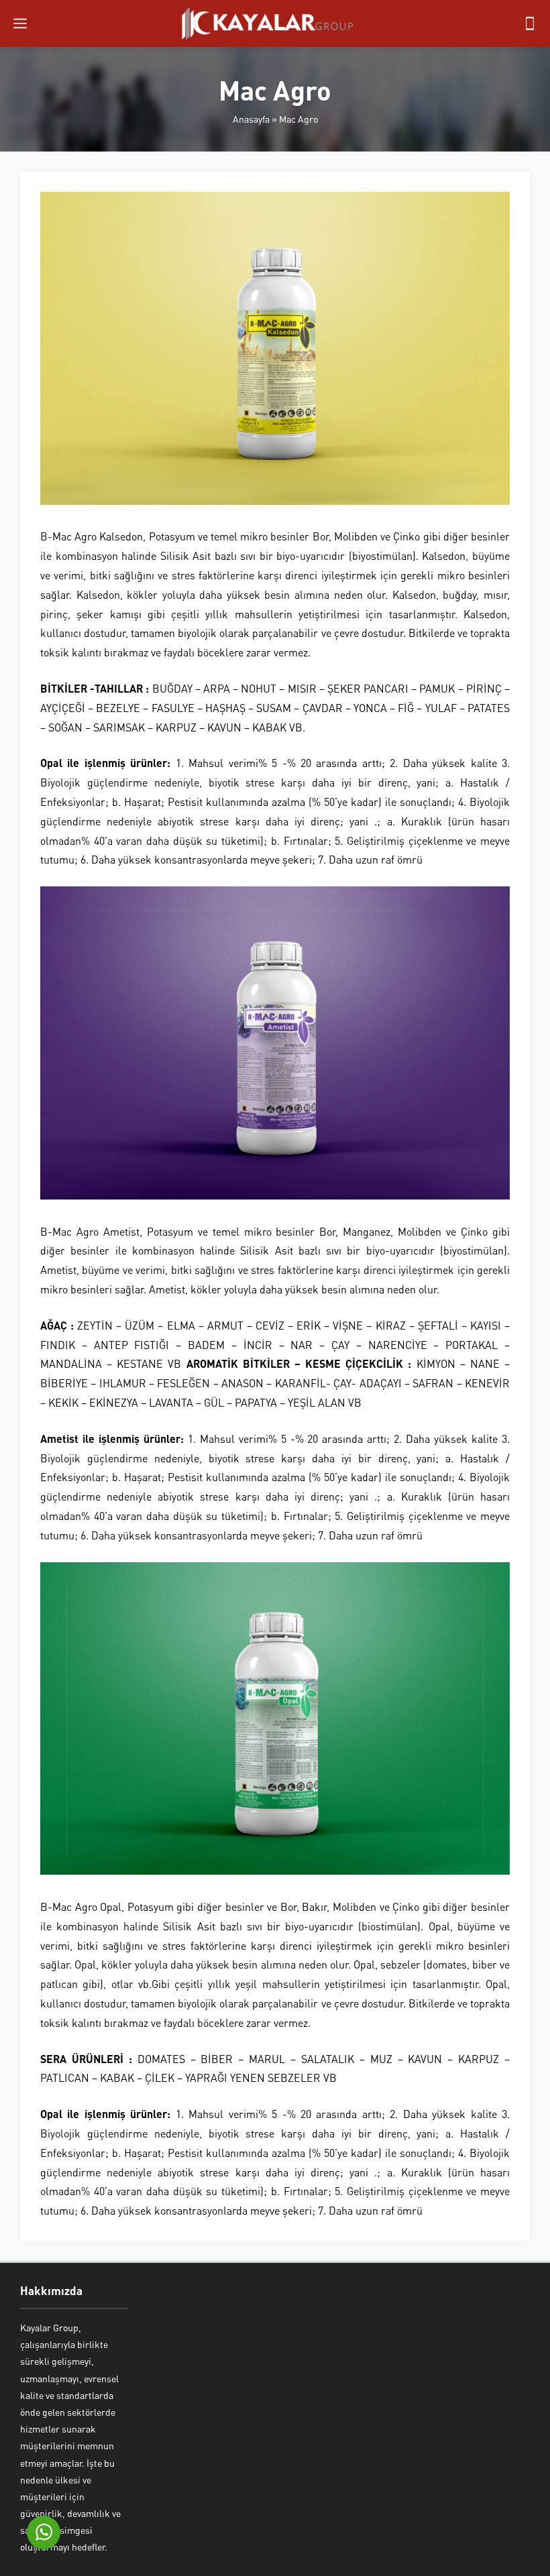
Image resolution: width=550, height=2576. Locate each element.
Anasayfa (251, 119)
